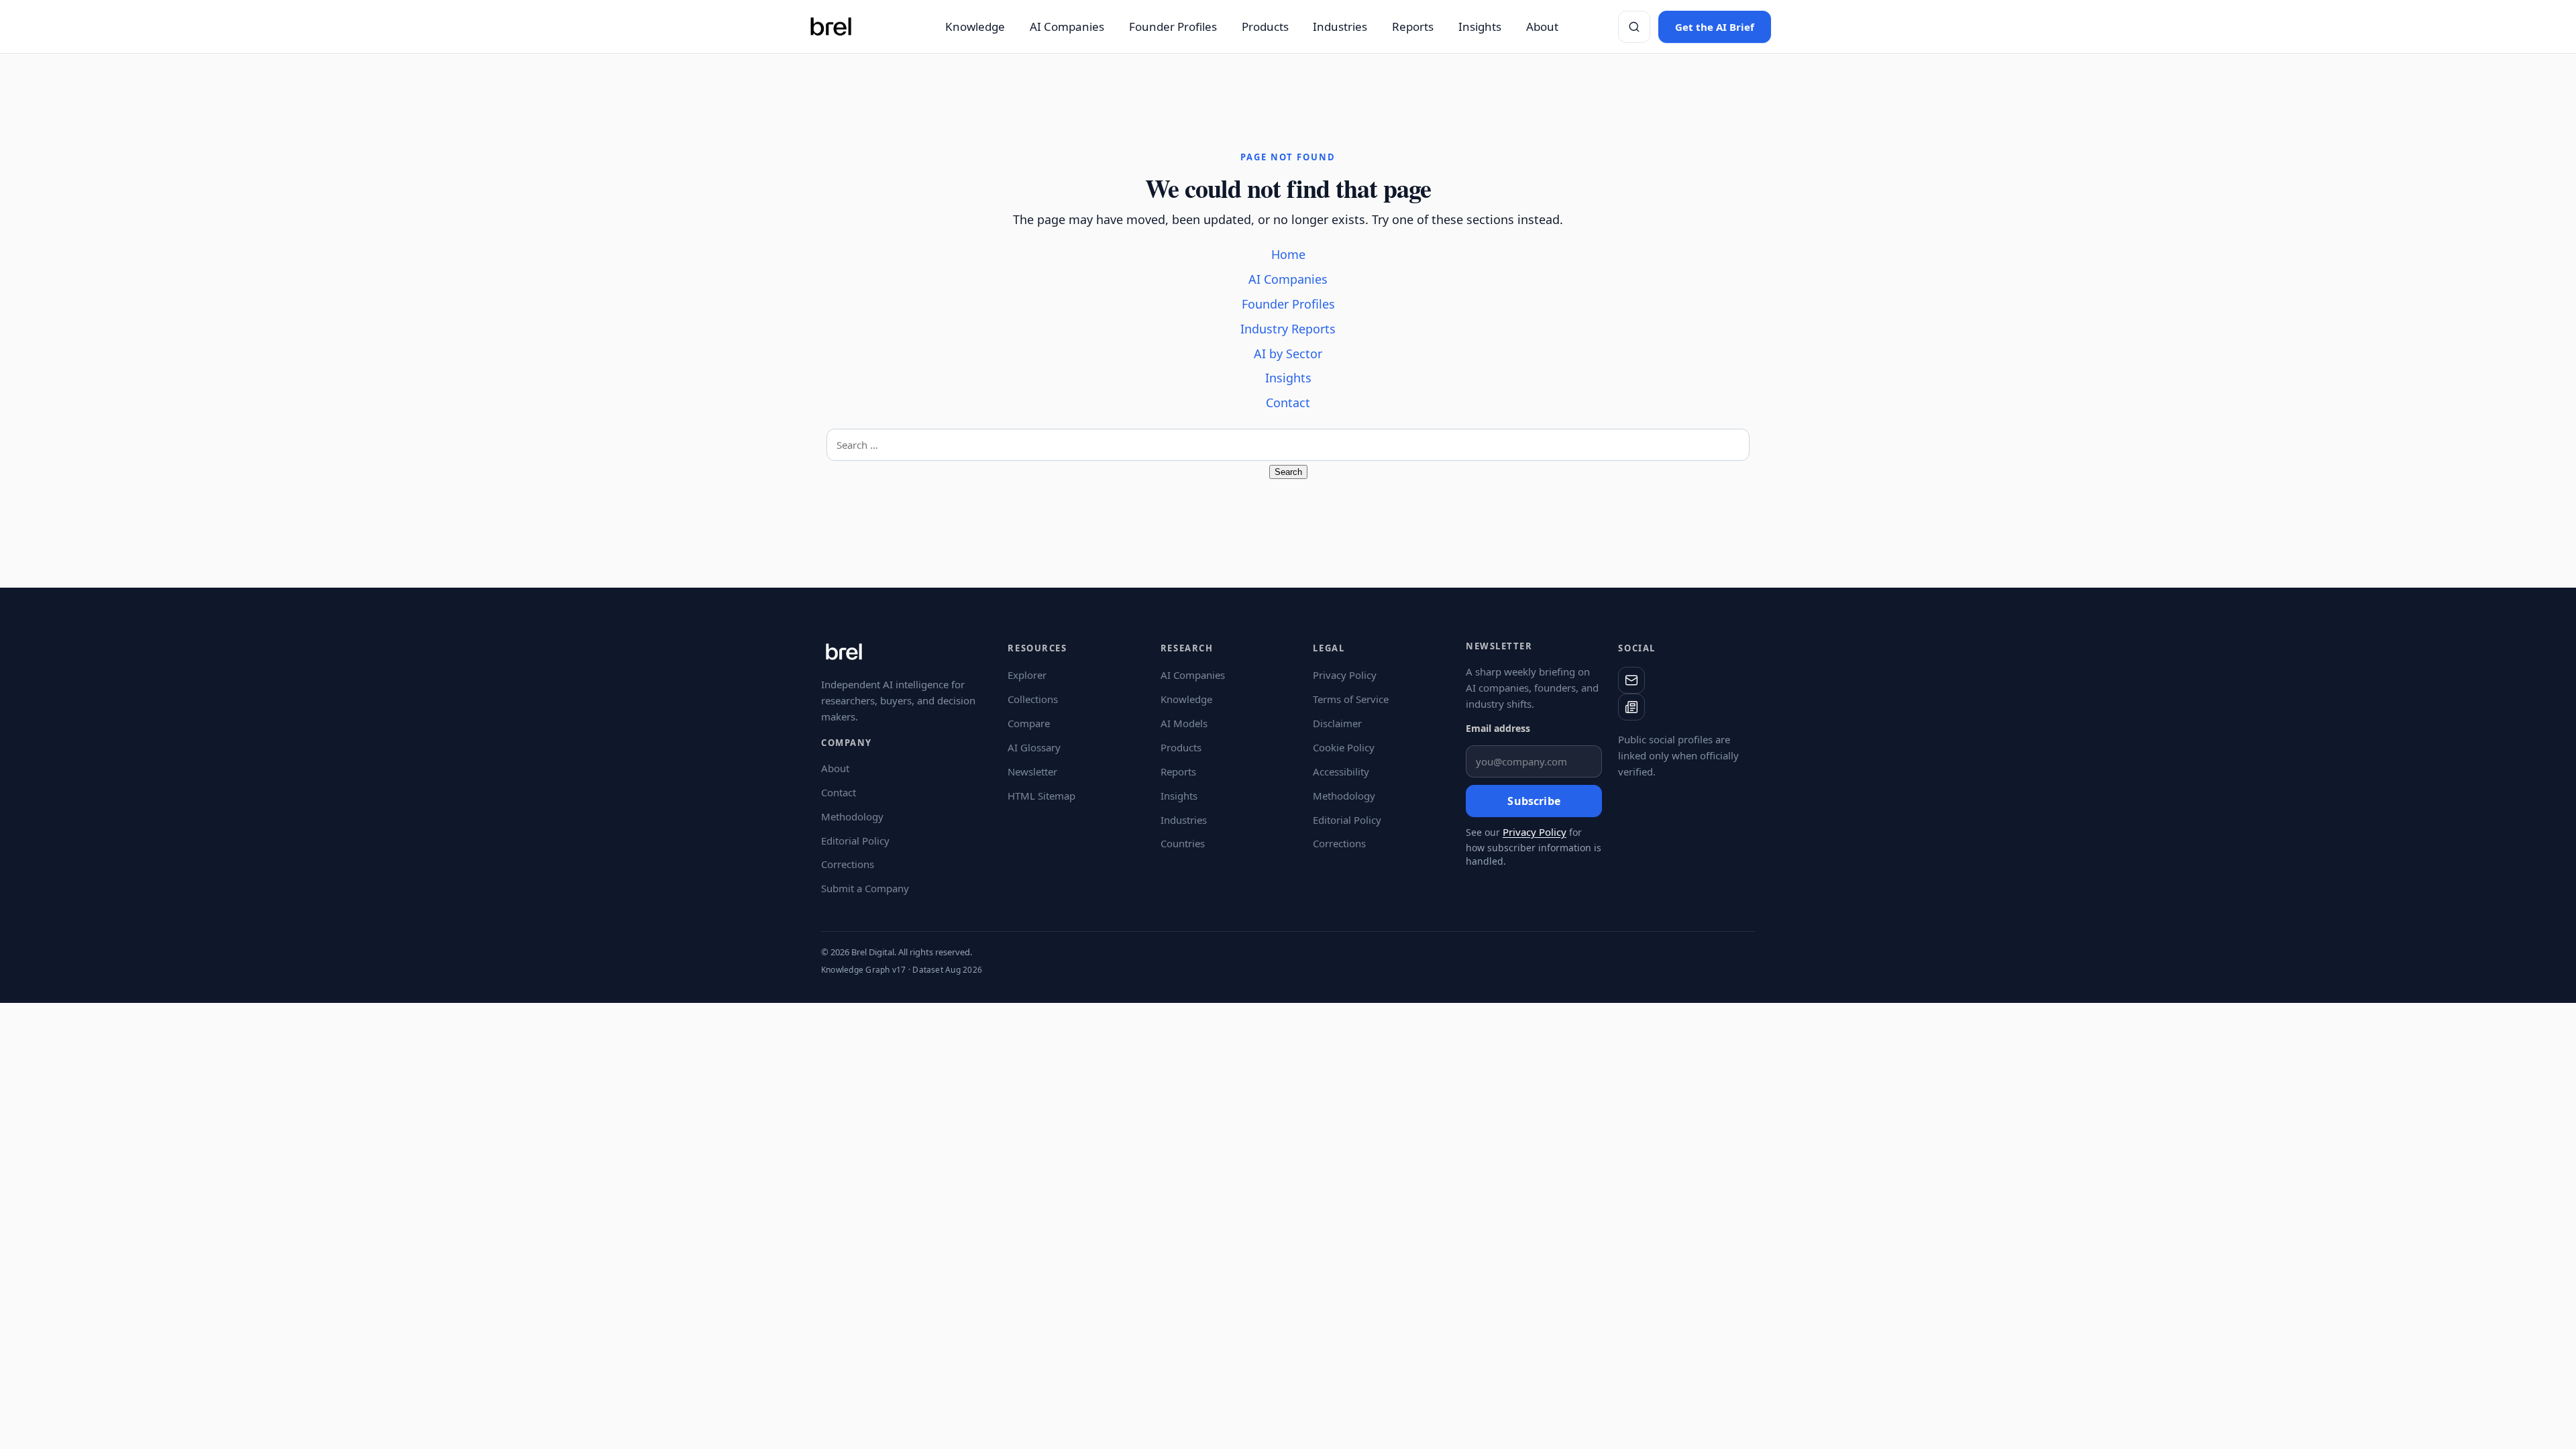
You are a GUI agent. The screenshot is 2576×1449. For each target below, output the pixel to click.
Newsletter (1032, 771)
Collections (1033, 699)
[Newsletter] (1631, 707)
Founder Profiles (1173, 26)
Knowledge (975, 26)
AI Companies (1067, 26)
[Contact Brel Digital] (1631, 680)
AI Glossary (1034, 747)
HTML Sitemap (1041, 796)
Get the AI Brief (1715, 27)
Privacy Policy (1345, 675)
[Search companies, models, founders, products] (1634, 27)
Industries (1340, 26)
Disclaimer (1337, 723)
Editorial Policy (855, 841)
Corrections (848, 864)
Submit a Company (865, 888)
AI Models (1184, 723)
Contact (1288, 402)
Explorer (1027, 675)
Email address (1498, 728)
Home (1288, 254)
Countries (1183, 843)
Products (1265, 26)
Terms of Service (1351, 699)
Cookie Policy (1344, 747)
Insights (1480, 26)
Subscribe (1534, 801)
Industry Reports (1288, 329)
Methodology (852, 816)
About (1542, 26)
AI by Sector (1288, 354)
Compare (1029, 723)
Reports (1413, 26)
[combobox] (1288, 445)
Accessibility (1341, 771)
